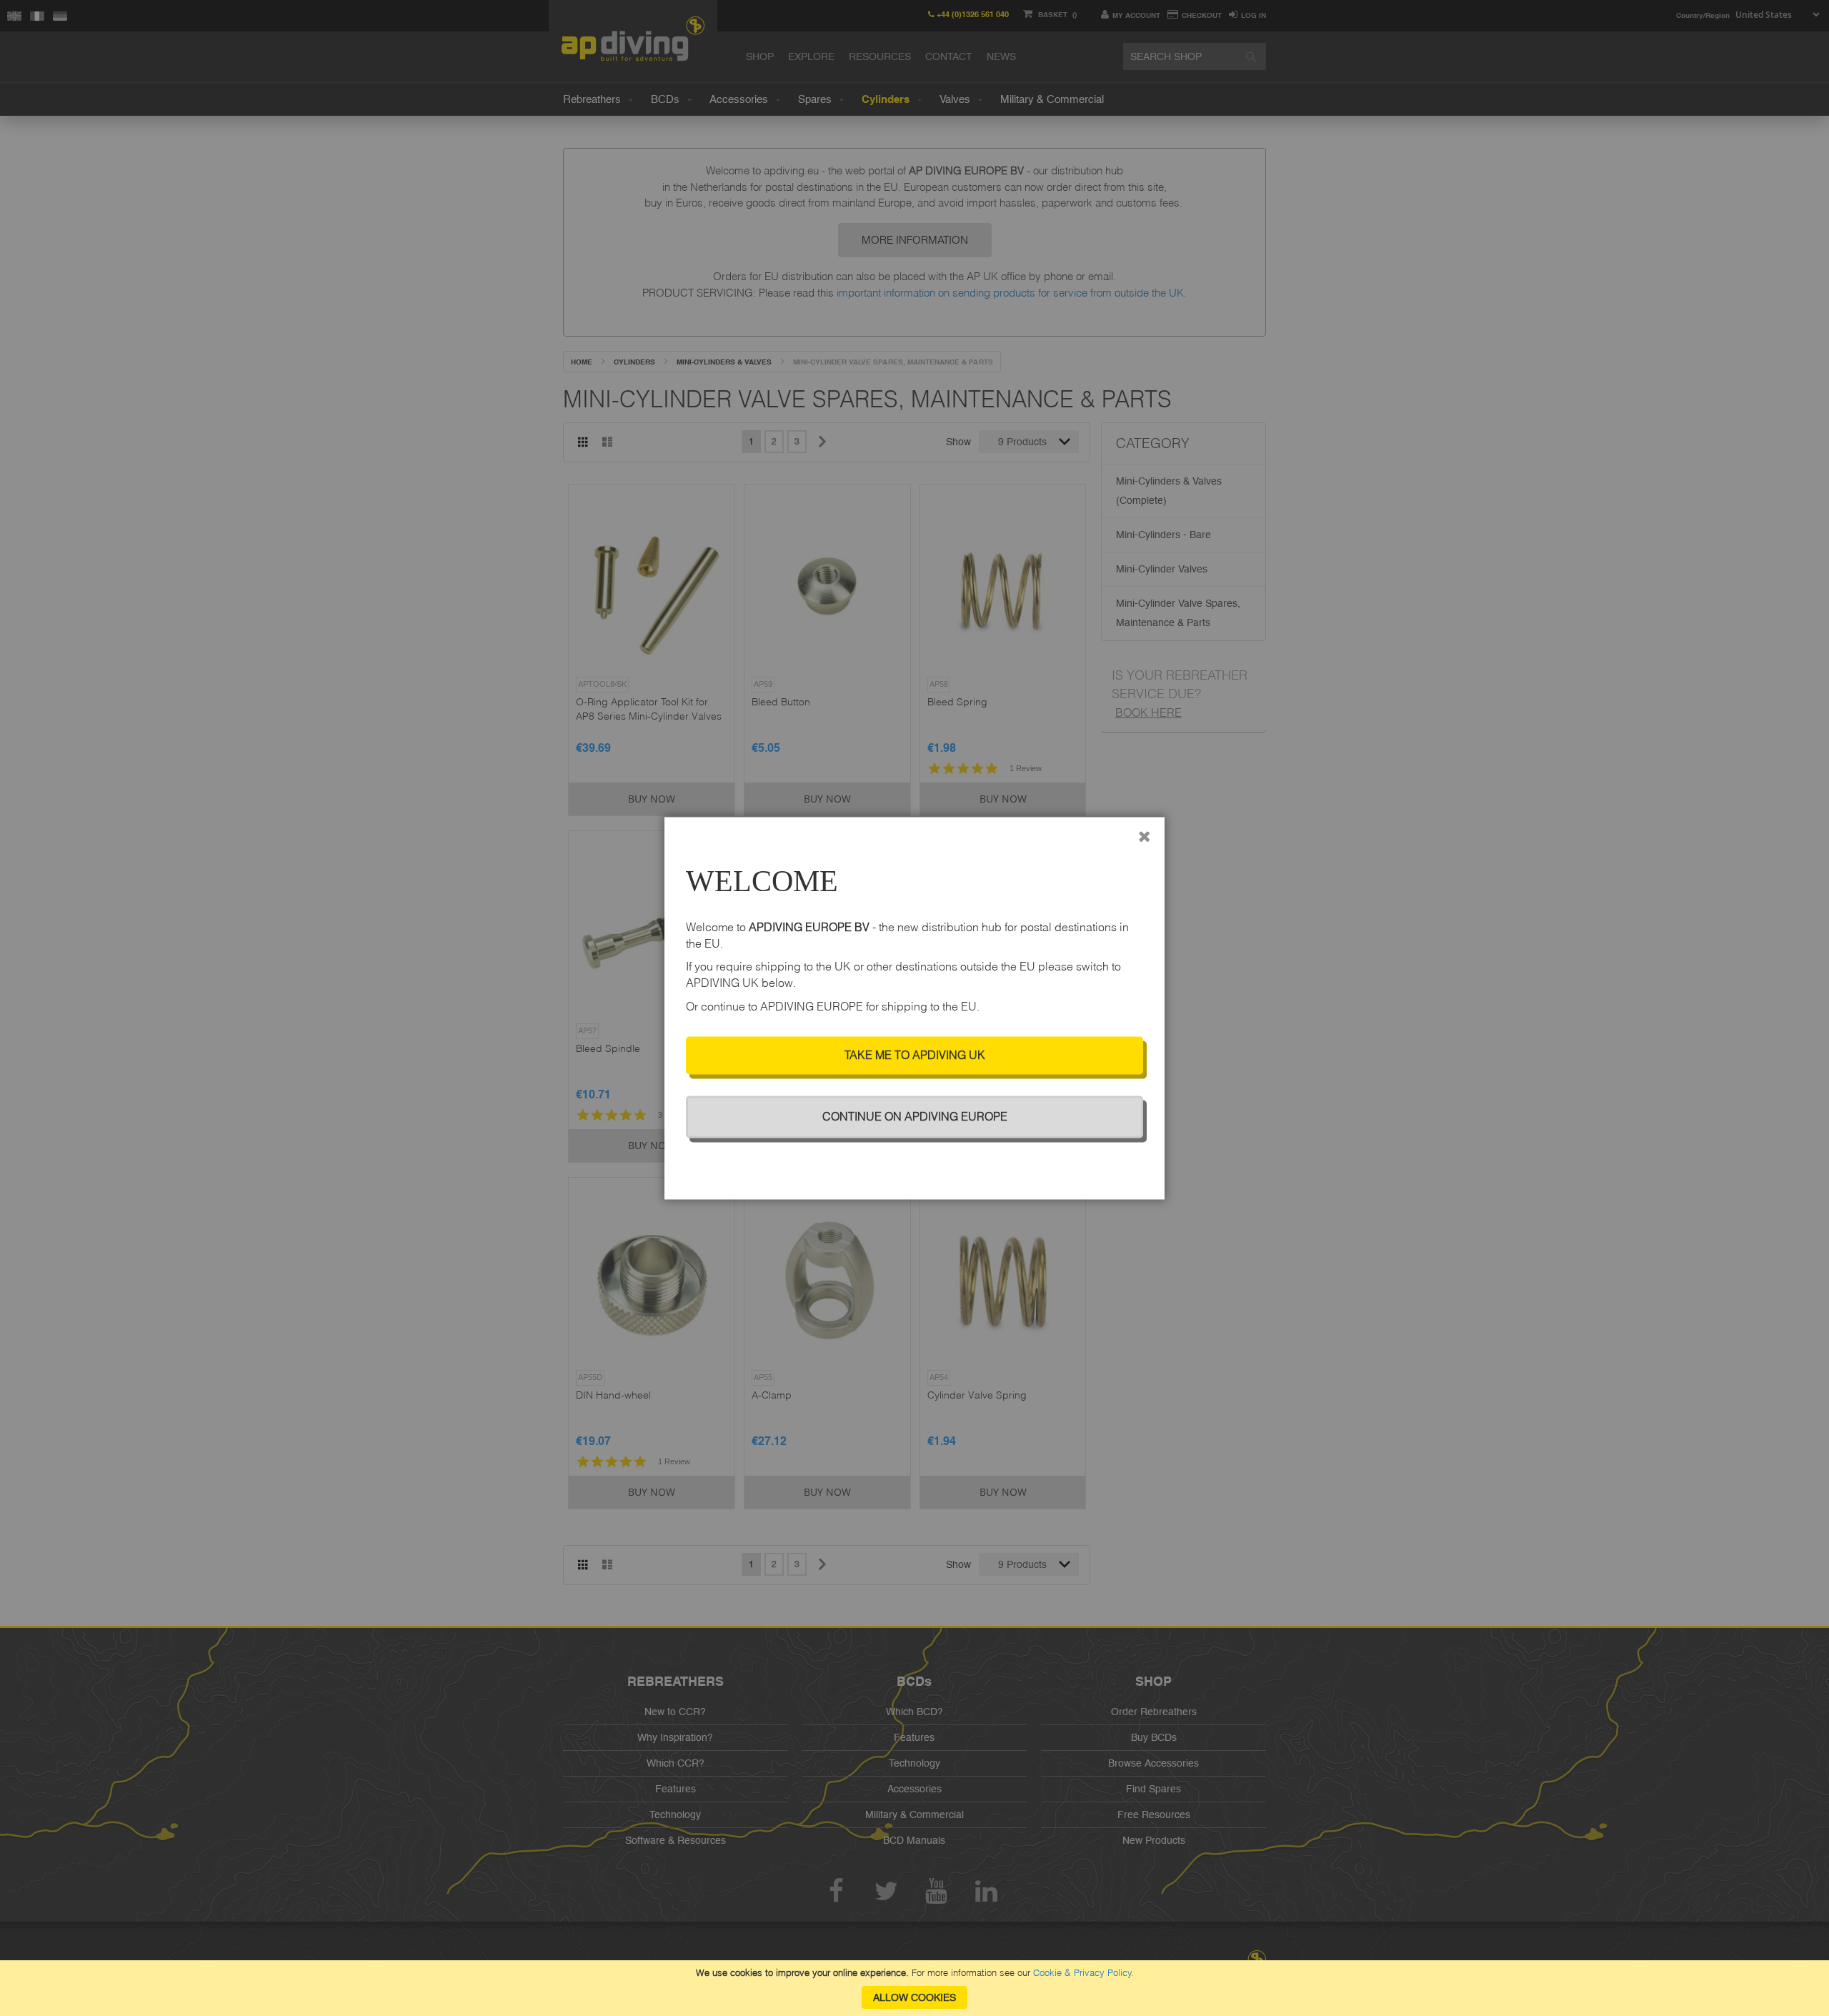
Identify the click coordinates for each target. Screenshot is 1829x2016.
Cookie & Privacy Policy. (1083, 1972)
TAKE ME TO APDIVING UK (915, 1055)
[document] (914, 1988)
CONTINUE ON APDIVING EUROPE (915, 1116)
